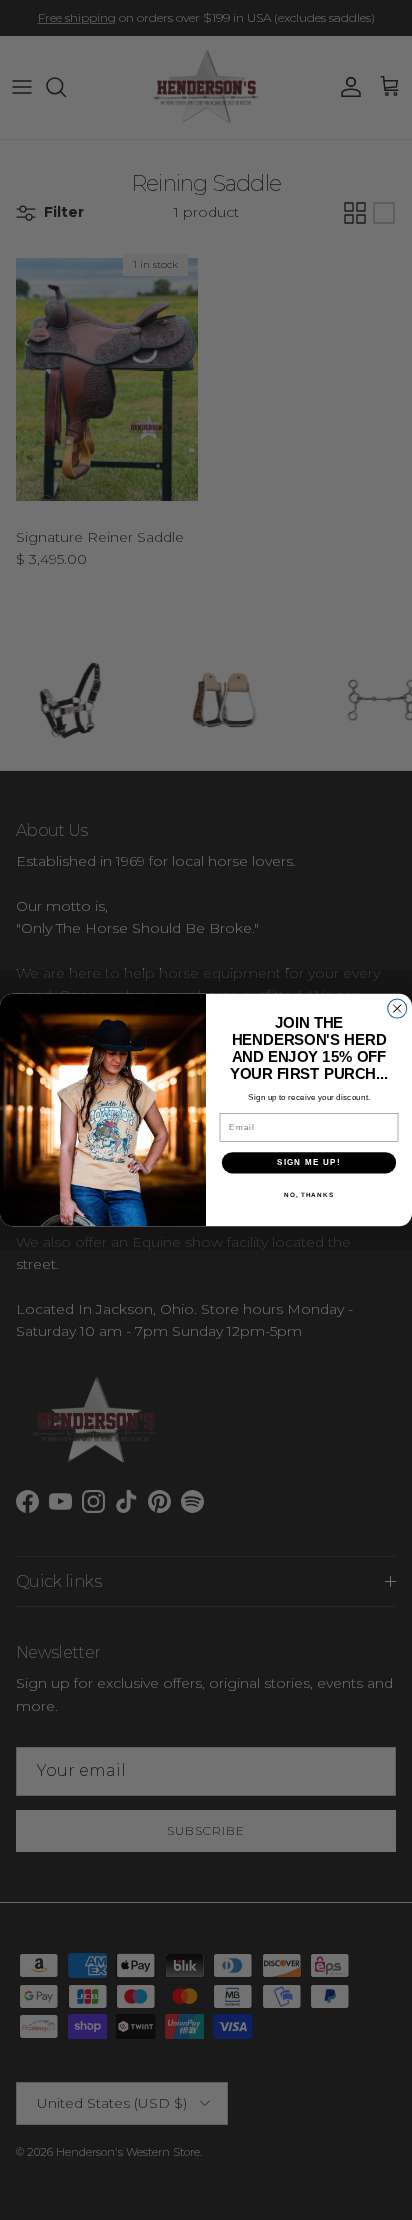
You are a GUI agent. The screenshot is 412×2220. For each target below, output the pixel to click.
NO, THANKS (309, 1194)
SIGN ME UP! (309, 1162)
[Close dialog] (397, 1008)
